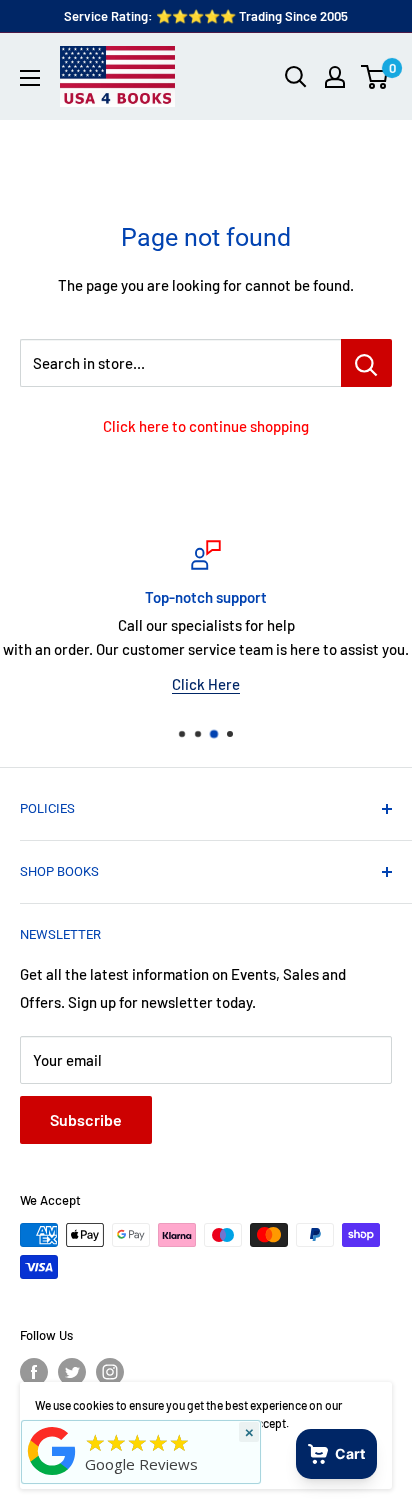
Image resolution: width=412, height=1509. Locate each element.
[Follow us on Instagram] (110, 1372)
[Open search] (296, 77)
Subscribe (86, 1119)
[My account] (335, 77)
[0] (375, 77)
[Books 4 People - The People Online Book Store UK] (52, 1475)
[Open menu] (30, 78)
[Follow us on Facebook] (34, 1372)
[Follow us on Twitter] (72, 1372)
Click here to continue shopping (206, 426)
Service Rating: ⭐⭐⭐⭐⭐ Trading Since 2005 (206, 16)
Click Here (206, 684)
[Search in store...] (366, 363)
